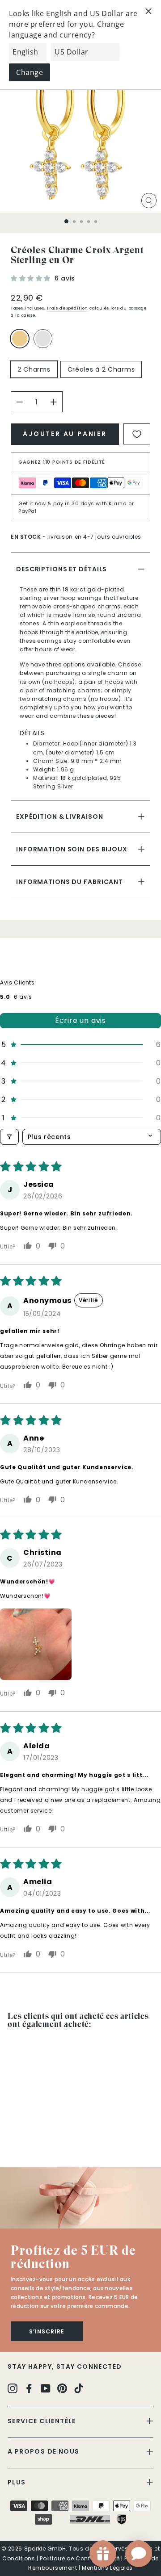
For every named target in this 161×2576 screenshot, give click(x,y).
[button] (32, 278)
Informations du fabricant (70, 882)
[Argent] (45, 343)
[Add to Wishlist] (137, 434)
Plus (17, 2482)
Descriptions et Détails (61, 569)
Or (20, 339)
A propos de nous (43, 2451)
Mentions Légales (107, 2568)
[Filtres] (9, 1137)
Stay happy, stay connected (65, 2367)
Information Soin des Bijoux (72, 849)
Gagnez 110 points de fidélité (62, 462)
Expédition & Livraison (59, 817)
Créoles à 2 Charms (101, 369)
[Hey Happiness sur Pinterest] (62, 2388)
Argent (43, 339)
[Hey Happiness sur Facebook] (29, 2388)
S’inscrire (47, 2331)
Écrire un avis (80, 1020)
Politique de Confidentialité (80, 2558)
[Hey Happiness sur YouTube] (46, 2388)
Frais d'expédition (68, 308)
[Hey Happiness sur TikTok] (79, 2388)
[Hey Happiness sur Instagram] (13, 2388)
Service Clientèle (42, 2421)
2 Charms (34, 369)
